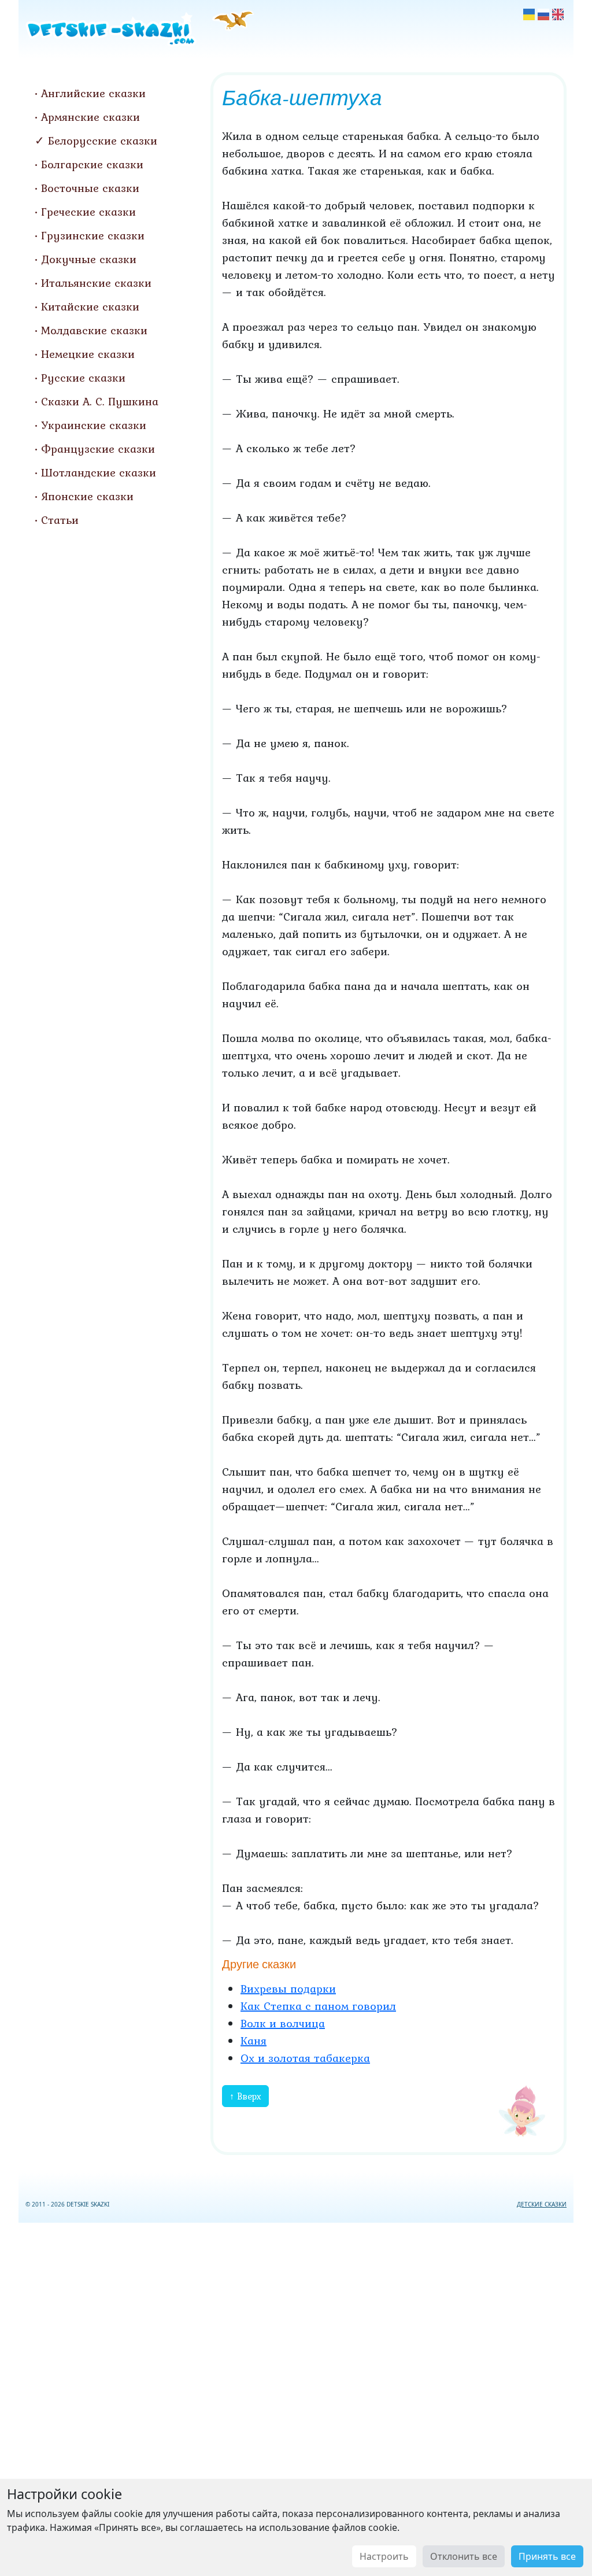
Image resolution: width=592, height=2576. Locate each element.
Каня (254, 2041)
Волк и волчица (283, 2023)
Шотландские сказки (99, 472)
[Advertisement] (296, 2397)
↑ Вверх (245, 2096)
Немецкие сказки (88, 354)
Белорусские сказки (103, 141)
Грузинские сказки (93, 235)
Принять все (547, 2556)
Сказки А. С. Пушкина (100, 401)
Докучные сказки (89, 259)
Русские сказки (83, 378)
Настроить (384, 2556)
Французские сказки (98, 449)
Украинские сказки (94, 425)
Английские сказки (93, 93)
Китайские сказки (90, 306)
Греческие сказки (88, 212)
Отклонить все (464, 2556)
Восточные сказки (90, 188)
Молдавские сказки (94, 330)
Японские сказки (87, 496)
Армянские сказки (90, 117)
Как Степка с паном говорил (318, 2006)
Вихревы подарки (288, 1989)
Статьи (60, 520)
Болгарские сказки (92, 164)
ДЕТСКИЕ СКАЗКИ (542, 2204)
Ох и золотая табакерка (305, 2058)
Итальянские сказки (96, 283)
